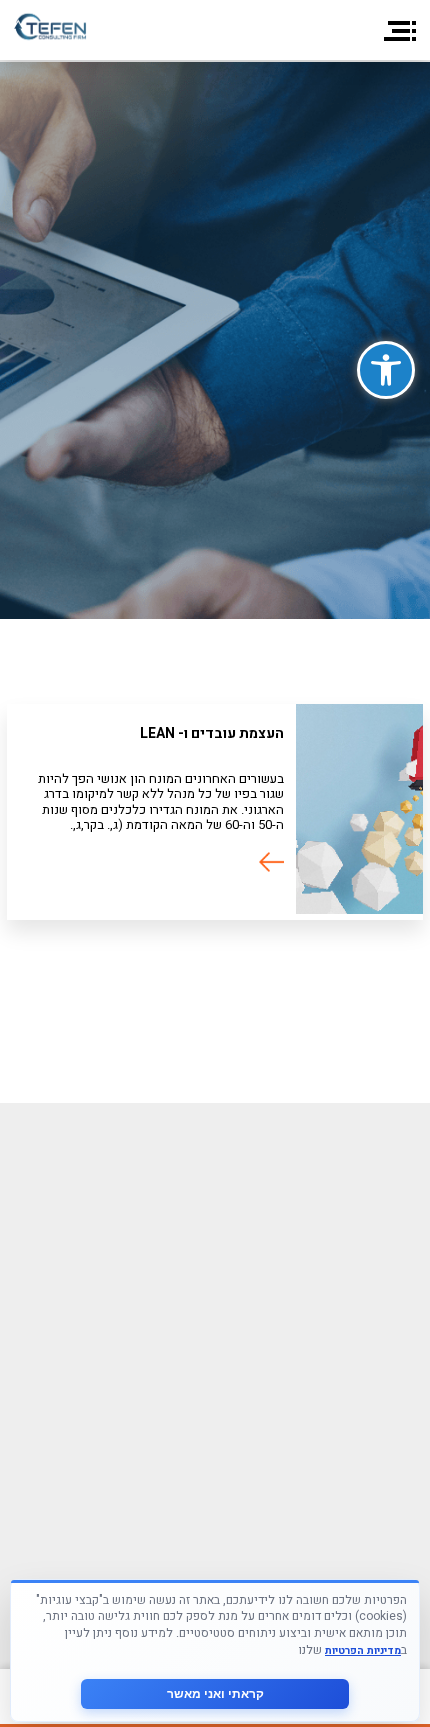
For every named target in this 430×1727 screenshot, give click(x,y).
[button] (386, 370)
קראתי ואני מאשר (215, 1694)
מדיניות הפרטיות (363, 1650)
